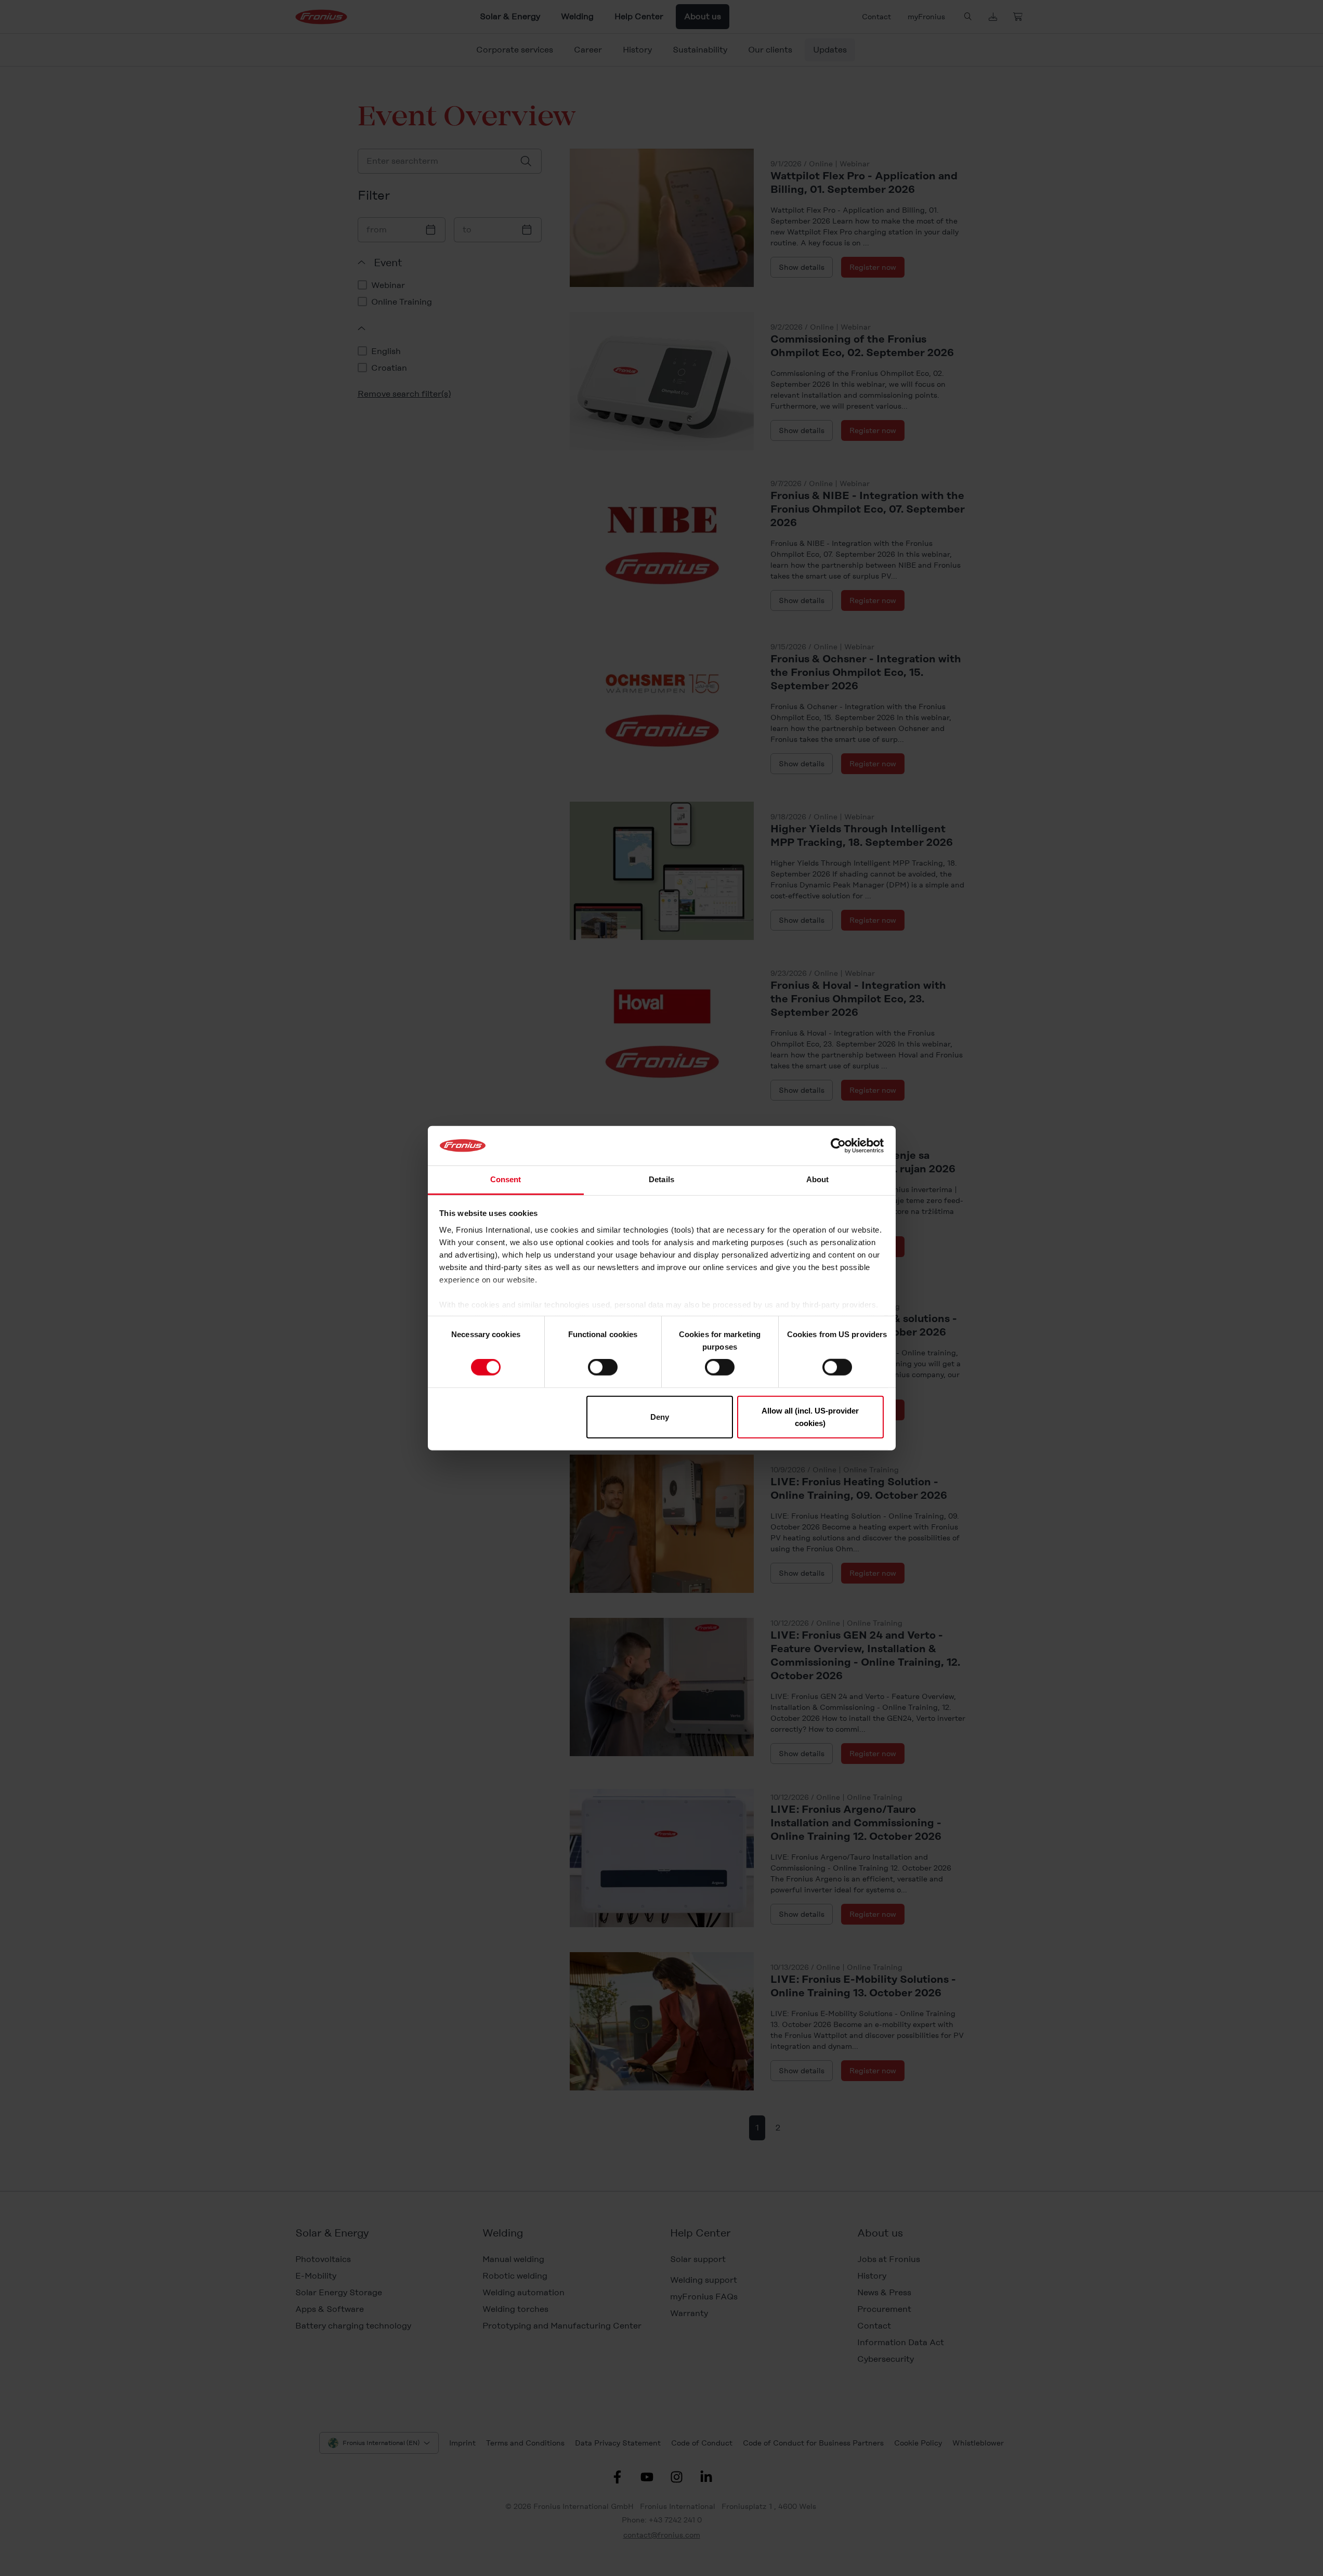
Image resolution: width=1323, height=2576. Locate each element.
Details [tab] (661, 1179)
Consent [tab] (506, 1179)
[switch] (603, 1367)
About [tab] (818, 1179)
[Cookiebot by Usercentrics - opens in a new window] (838, 1146)
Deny (660, 1416)
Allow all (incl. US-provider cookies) (810, 1416)
